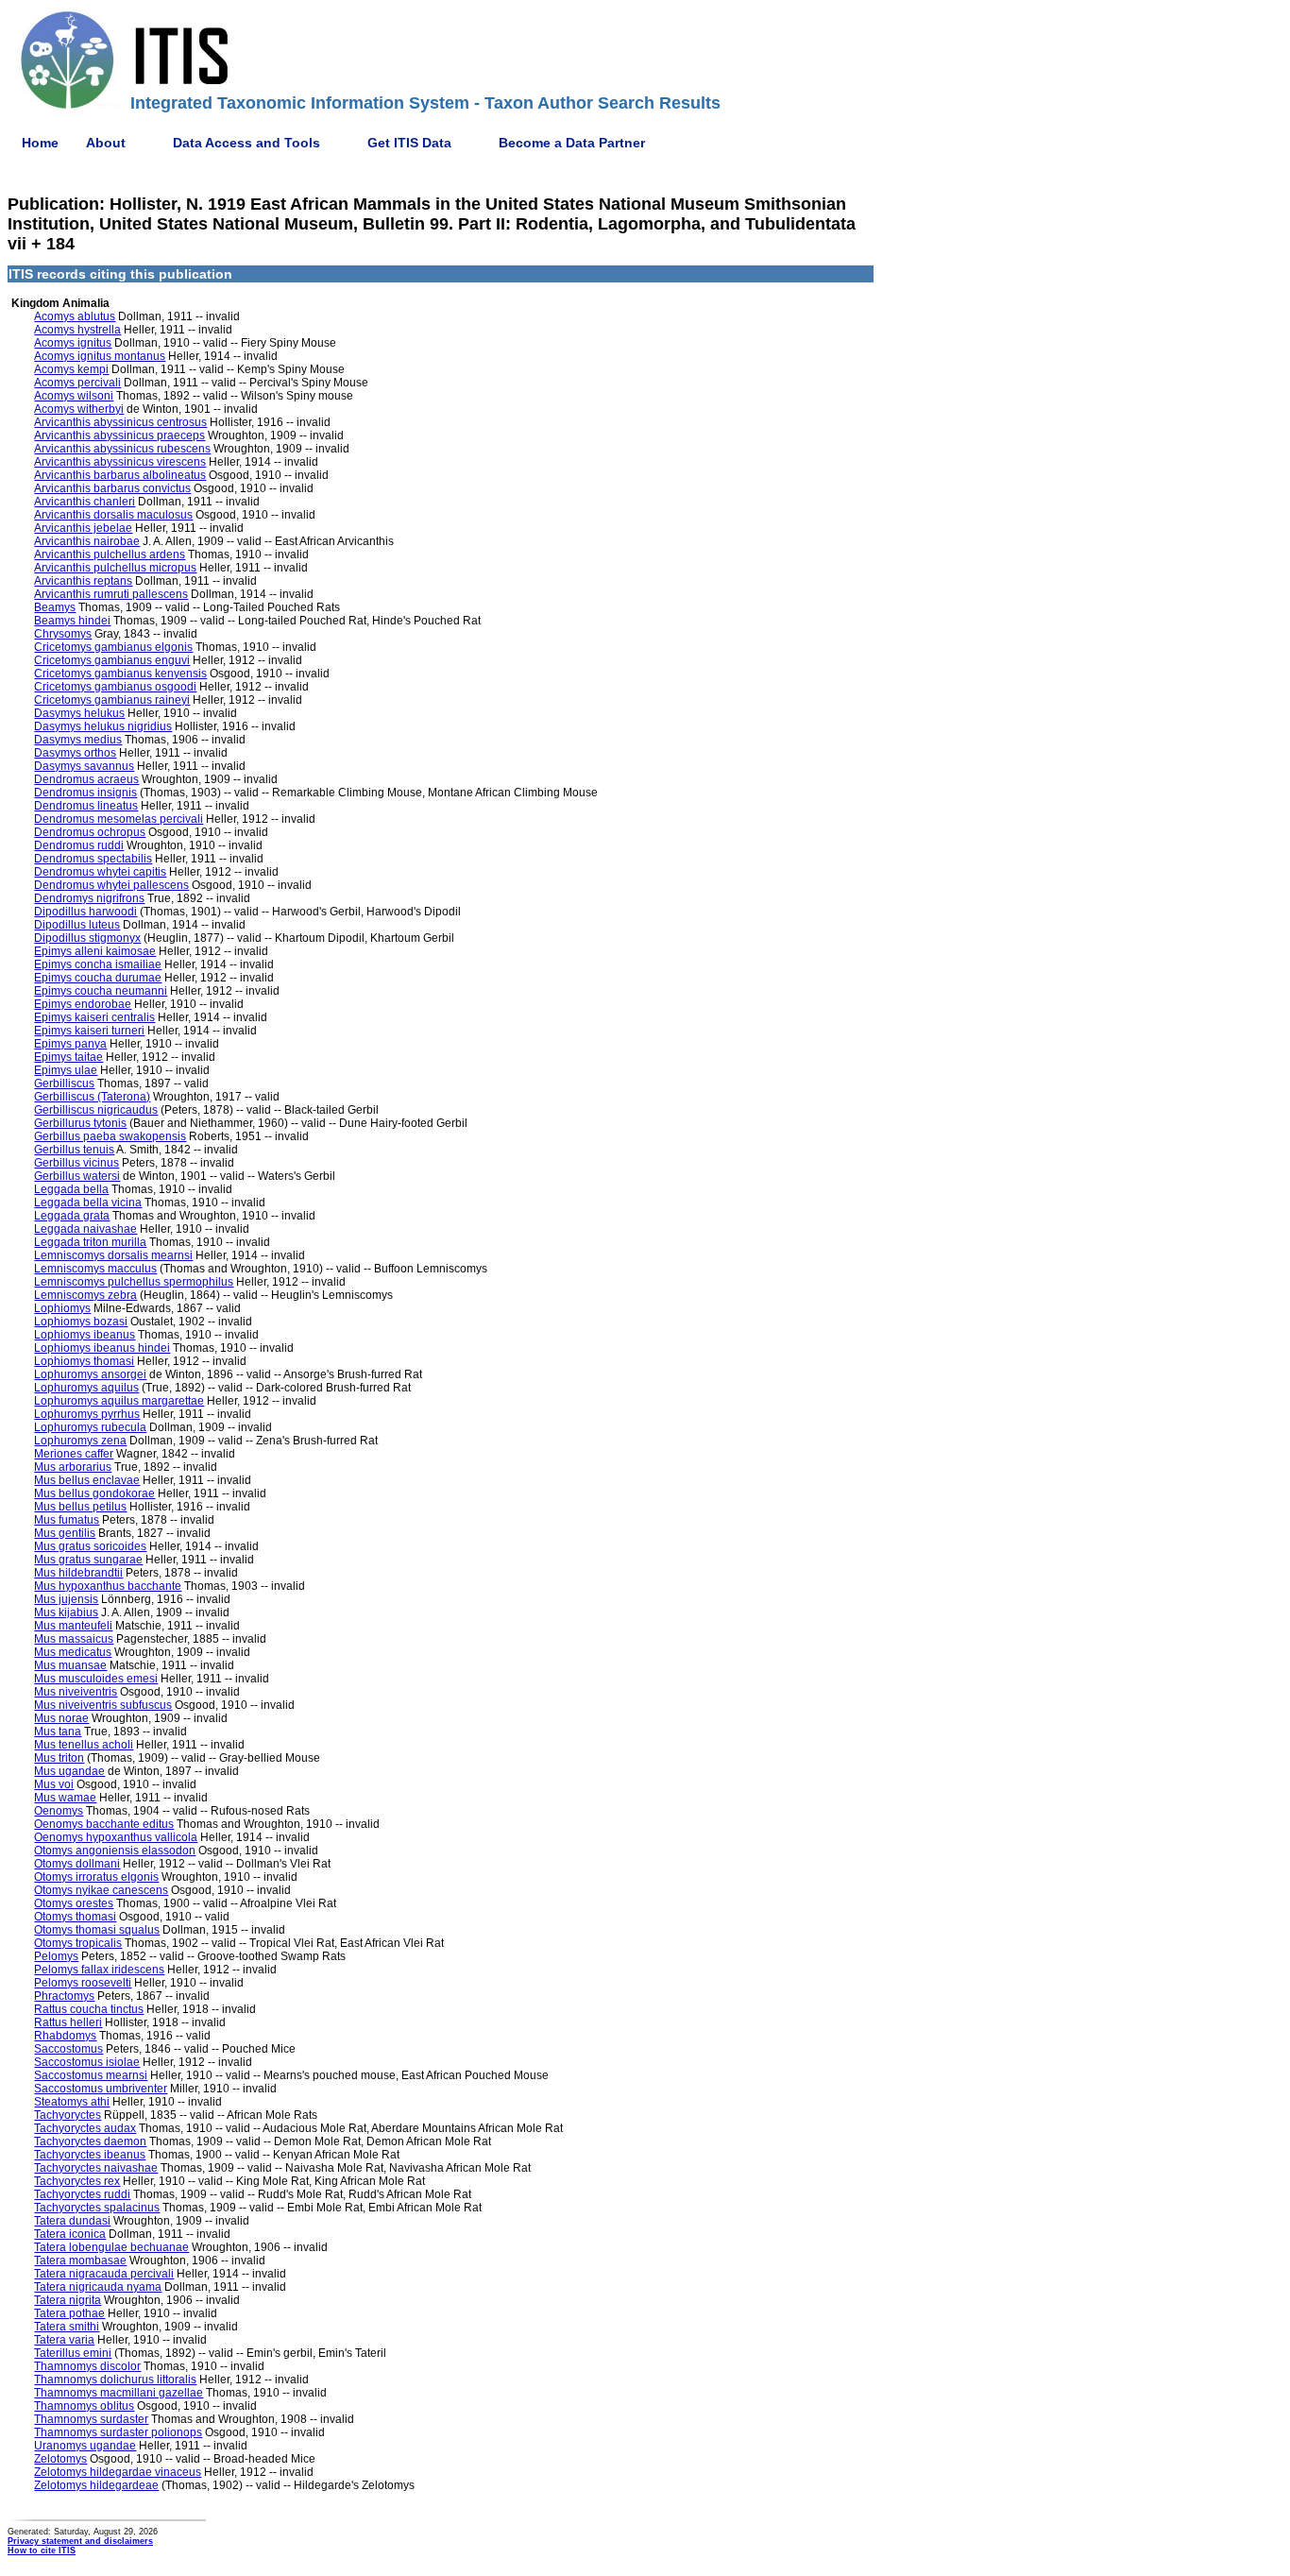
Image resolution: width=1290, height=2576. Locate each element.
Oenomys (59, 1811)
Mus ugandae (69, 1771)
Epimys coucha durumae (98, 978)
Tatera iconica (70, 2234)
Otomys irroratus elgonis (96, 1877)
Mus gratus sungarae (88, 1560)
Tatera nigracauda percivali (104, 2274)
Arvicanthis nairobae (87, 541)
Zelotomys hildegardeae (96, 2485)
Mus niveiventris (76, 1692)
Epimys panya (70, 1044)
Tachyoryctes (68, 2115)
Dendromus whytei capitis (100, 872)
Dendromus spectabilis (93, 859)
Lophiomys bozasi (81, 1322)
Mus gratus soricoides (90, 1546)
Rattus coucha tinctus (89, 2009)
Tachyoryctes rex (77, 2181)
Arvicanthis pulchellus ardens (110, 554)
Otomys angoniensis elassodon (115, 1851)
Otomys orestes (74, 1903)
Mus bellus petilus (80, 1507)
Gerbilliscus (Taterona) (92, 1097)
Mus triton (59, 1758)
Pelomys (56, 1956)
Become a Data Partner (572, 143)
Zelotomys (60, 2459)
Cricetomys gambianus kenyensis (120, 674)
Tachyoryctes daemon (90, 2141)
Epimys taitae (68, 1057)
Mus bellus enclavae (87, 1480)
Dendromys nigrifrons (89, 898)
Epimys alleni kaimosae (95, 951)
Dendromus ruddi (79, 845)
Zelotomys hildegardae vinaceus (118, 2472)
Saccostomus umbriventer (101, 2089)
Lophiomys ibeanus (85, 1335)
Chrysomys (63, 634)
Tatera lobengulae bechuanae (111, 2247)
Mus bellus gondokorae (94, 1493)
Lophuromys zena (80, 1441)
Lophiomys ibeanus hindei (102, 1348)
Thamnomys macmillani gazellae (119, 2393)
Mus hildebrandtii (78, 1573)
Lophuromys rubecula (90, 1427)
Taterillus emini (73, 2353)
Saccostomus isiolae (87, 2062)
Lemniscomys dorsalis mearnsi (113, 1255)
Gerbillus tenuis (74, 1150)
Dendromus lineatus (86, 806)
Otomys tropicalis (78, 1943)
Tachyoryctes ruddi (82, 2194)
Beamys (55, 607)
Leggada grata (72, 1216)
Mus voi (54, 1784)
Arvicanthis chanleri (85, 502)
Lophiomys (62, 1308)
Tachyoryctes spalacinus (97, 2208)
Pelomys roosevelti (83, 1983)
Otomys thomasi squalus (97, 1930)
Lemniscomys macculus (95, 1269)
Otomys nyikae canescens (101, 1890)
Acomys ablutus (75, 316)
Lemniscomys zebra (85, 1295)
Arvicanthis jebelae (83, 528)
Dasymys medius (78, 740)
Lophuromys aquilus (86, 1388)
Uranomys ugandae (85, 2446)
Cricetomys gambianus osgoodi (115, 687)
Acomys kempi (71, 369)
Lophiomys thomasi (84, 1361)
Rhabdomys (65, 2036)
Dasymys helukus (79, 713)
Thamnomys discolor (87, 2366)
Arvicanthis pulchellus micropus (115, 568)
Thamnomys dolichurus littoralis (115, 2380)
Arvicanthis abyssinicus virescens (120, 462)
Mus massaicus (74, 1639)
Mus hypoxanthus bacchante (108, 1586)
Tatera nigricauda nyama (98, 2287)
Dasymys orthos (75, 753)
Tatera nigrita (68, 2300)
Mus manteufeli (73, 1626)
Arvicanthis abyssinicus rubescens (122, 449)
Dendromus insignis (85, 793)
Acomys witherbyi (79, 409)
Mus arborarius (73, 1467)
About (106, 143)
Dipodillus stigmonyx (87, 938)
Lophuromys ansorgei (90, 1374)
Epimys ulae (66, 1070)
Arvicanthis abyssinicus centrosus (120, 422)
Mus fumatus (67, 1520)
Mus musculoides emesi (96, 1679)
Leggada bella (71, 1189)
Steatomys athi (72, 2102)
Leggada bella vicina (88, 1203)
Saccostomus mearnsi (91, 2075)
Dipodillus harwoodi (85, 912)
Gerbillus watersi (77, 1176)
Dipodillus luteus (77, 925)
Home (40, 143)
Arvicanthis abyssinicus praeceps (119, 435)
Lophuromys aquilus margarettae (119, 1401)
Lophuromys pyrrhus (87, 1414)
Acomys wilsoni (74, 396)
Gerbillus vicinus (76, 1163)
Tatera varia (64, 2340)
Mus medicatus (73, 1652)
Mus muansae (70, 1665)
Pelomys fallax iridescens (99, 1970)
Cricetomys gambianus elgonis (113, 647)
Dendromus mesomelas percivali (119, 819)
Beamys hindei (72, 621)
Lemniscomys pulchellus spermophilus (134, 1282)
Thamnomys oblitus (84, 2406)
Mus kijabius (66, 1612)
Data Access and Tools (246, 143)
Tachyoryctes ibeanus (90, 2155)
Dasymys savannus (84, 766)
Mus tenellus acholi (84, 1745)
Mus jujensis (66, 1599)
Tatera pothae (69, 2313)
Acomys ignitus (73, 343)
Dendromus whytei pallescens (111, 885)
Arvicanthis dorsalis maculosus (113, 515)
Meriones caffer (74, 1454)
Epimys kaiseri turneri (89, 1031)
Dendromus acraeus (86, 779)
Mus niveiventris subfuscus (103, 1705)
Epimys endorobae (83, 1004)
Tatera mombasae (80, 2260)
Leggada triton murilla (90, 1242)
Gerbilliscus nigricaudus (96, 1110)
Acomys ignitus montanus (100, 356)
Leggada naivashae (85, 1229)
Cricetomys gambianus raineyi (112, 700)
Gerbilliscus (64, 1083)
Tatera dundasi (72, 2221)
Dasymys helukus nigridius (103, 726)
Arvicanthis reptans (83, 581)
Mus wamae (65, 1798)
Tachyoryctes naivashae (96, 2168)
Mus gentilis (65, 1533)
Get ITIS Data (409, 143)
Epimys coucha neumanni (101, 991)
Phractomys (64, 1996)
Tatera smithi (67, 2327)
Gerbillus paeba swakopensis (110, 1136)
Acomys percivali (77, 383)
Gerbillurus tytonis (80, 1123)
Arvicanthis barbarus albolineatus (120, 475)
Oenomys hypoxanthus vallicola (116, 1837)
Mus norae (61, 1718)
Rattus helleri (68, 2022)
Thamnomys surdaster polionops (118, 2432)
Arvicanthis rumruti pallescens (111, 594)
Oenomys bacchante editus (104, 1824)
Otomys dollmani (77, 1864)
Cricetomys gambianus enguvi (112, 660)
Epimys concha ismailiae (98, 964)
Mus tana (58, 1732)
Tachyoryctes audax (85, 2128)
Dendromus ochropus (90, 832)
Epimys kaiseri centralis (94, 1017)
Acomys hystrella (77, 330)
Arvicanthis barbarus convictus (112, 488)
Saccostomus (68, 2049)
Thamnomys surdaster (91, 2419)
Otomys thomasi (75, 1917)
